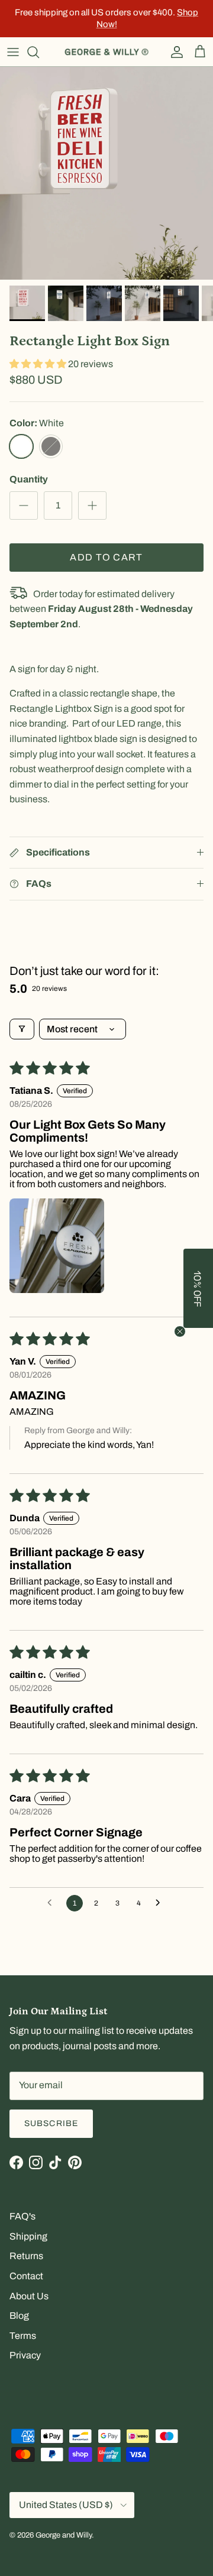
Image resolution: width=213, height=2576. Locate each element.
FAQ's (22, 2216)
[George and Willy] (106, 52)
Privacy (25, 2355)
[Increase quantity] (92, 506)
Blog (19, 2316)
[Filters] (22, 1029)
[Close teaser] (180, 1331)
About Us (29, 2296)
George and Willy (64, 2535)
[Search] (39, 52)
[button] (39, 364)
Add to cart (106, 557)
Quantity (29, 479)
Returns (26, 2256)
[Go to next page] (161, 1903)
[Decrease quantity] (24, 506)
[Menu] (13, 52)
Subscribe (51, 2123)
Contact (26, 2276)
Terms (23, 2336)
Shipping (28, 2236)
